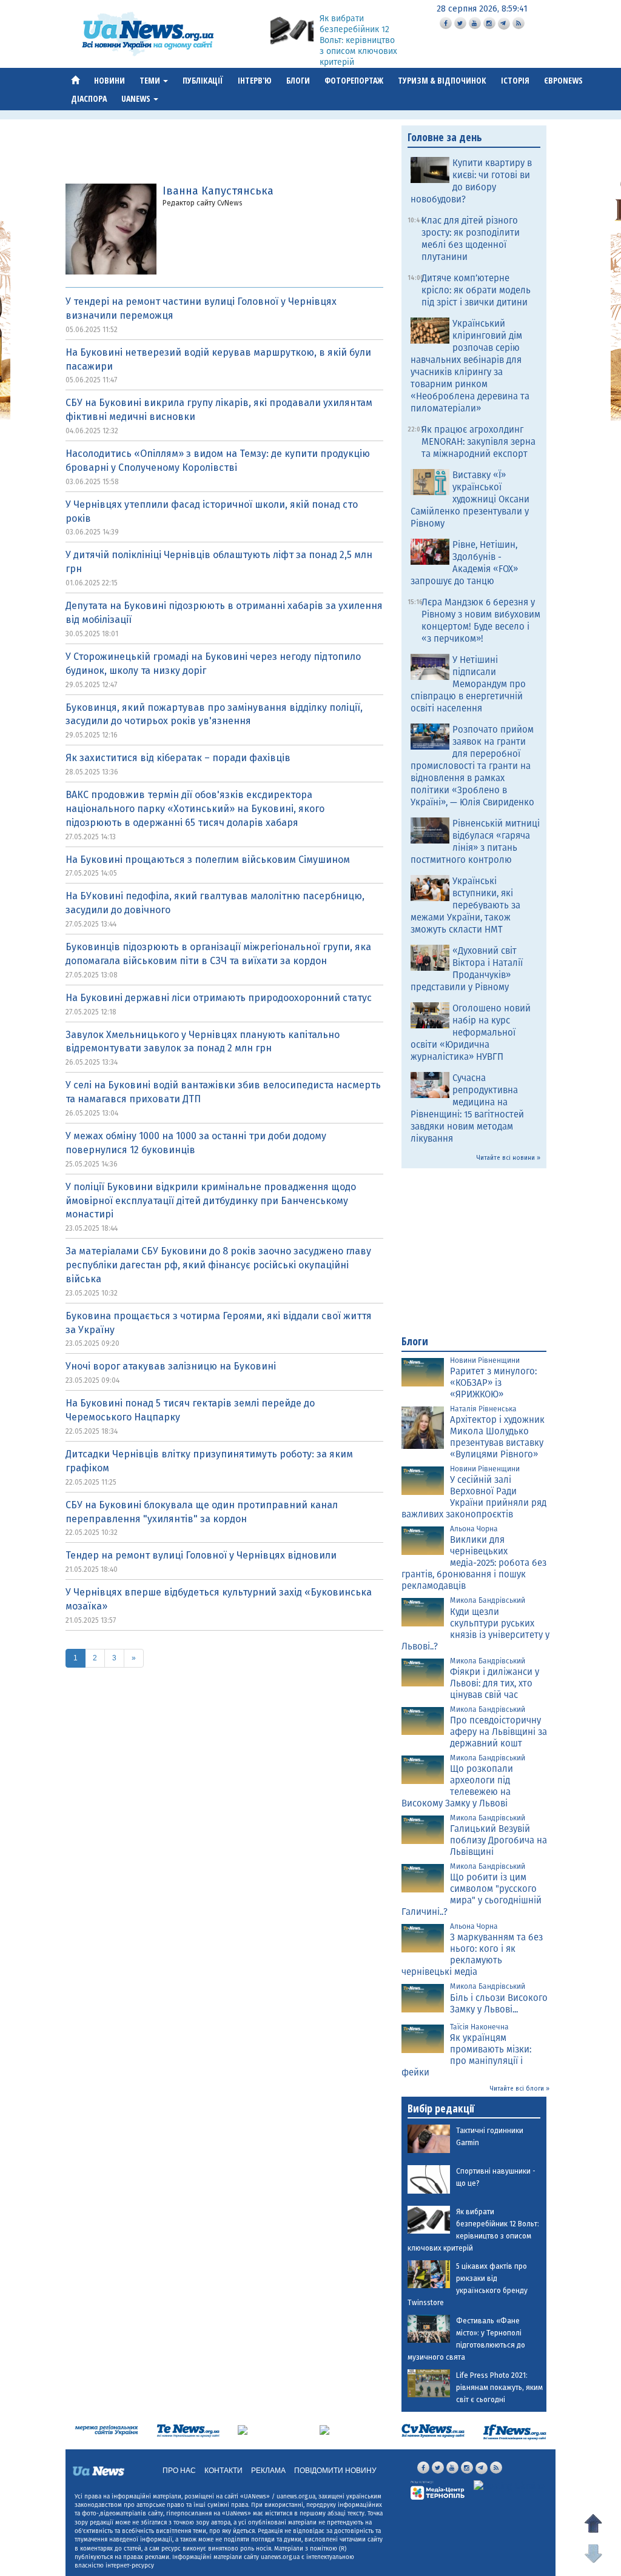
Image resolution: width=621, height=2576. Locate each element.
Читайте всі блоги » (520, 2089)
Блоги (298, 80)
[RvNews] (243, 2430)
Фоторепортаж (354, 80)
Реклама (268, 2471)
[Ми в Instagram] (489, 23)
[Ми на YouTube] (475, 23)
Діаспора (89, 98)
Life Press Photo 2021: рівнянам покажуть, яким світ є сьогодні (499, 2388)
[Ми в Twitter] (460, 23)
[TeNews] (188, 2430)
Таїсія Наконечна (479, 2027)
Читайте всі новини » (509, 1158)
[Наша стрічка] (519, 23)
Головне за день (445, 137)
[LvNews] (324, 2430)
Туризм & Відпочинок (442, 80)
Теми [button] (151, 80)
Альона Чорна (474, 1529)
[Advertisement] (257, 153)
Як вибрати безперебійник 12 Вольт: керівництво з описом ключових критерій (358, 40)
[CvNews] (433, 2430)
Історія (515, 80)
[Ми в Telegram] (504, 24)
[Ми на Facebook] (446, 23)
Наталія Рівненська (483, 1409)
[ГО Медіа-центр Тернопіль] (438, 2489)
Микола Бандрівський (488, 1600)
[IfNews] (515, 2431)
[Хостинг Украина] (509, 2486)
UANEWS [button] (137, 98)
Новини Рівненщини (485, 1360)
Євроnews (563, 80)
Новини (109, 80)
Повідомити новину (335, 2471)
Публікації (203, 80)
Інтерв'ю (255, 80)
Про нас (179, 2471)
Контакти (223, 2471)
